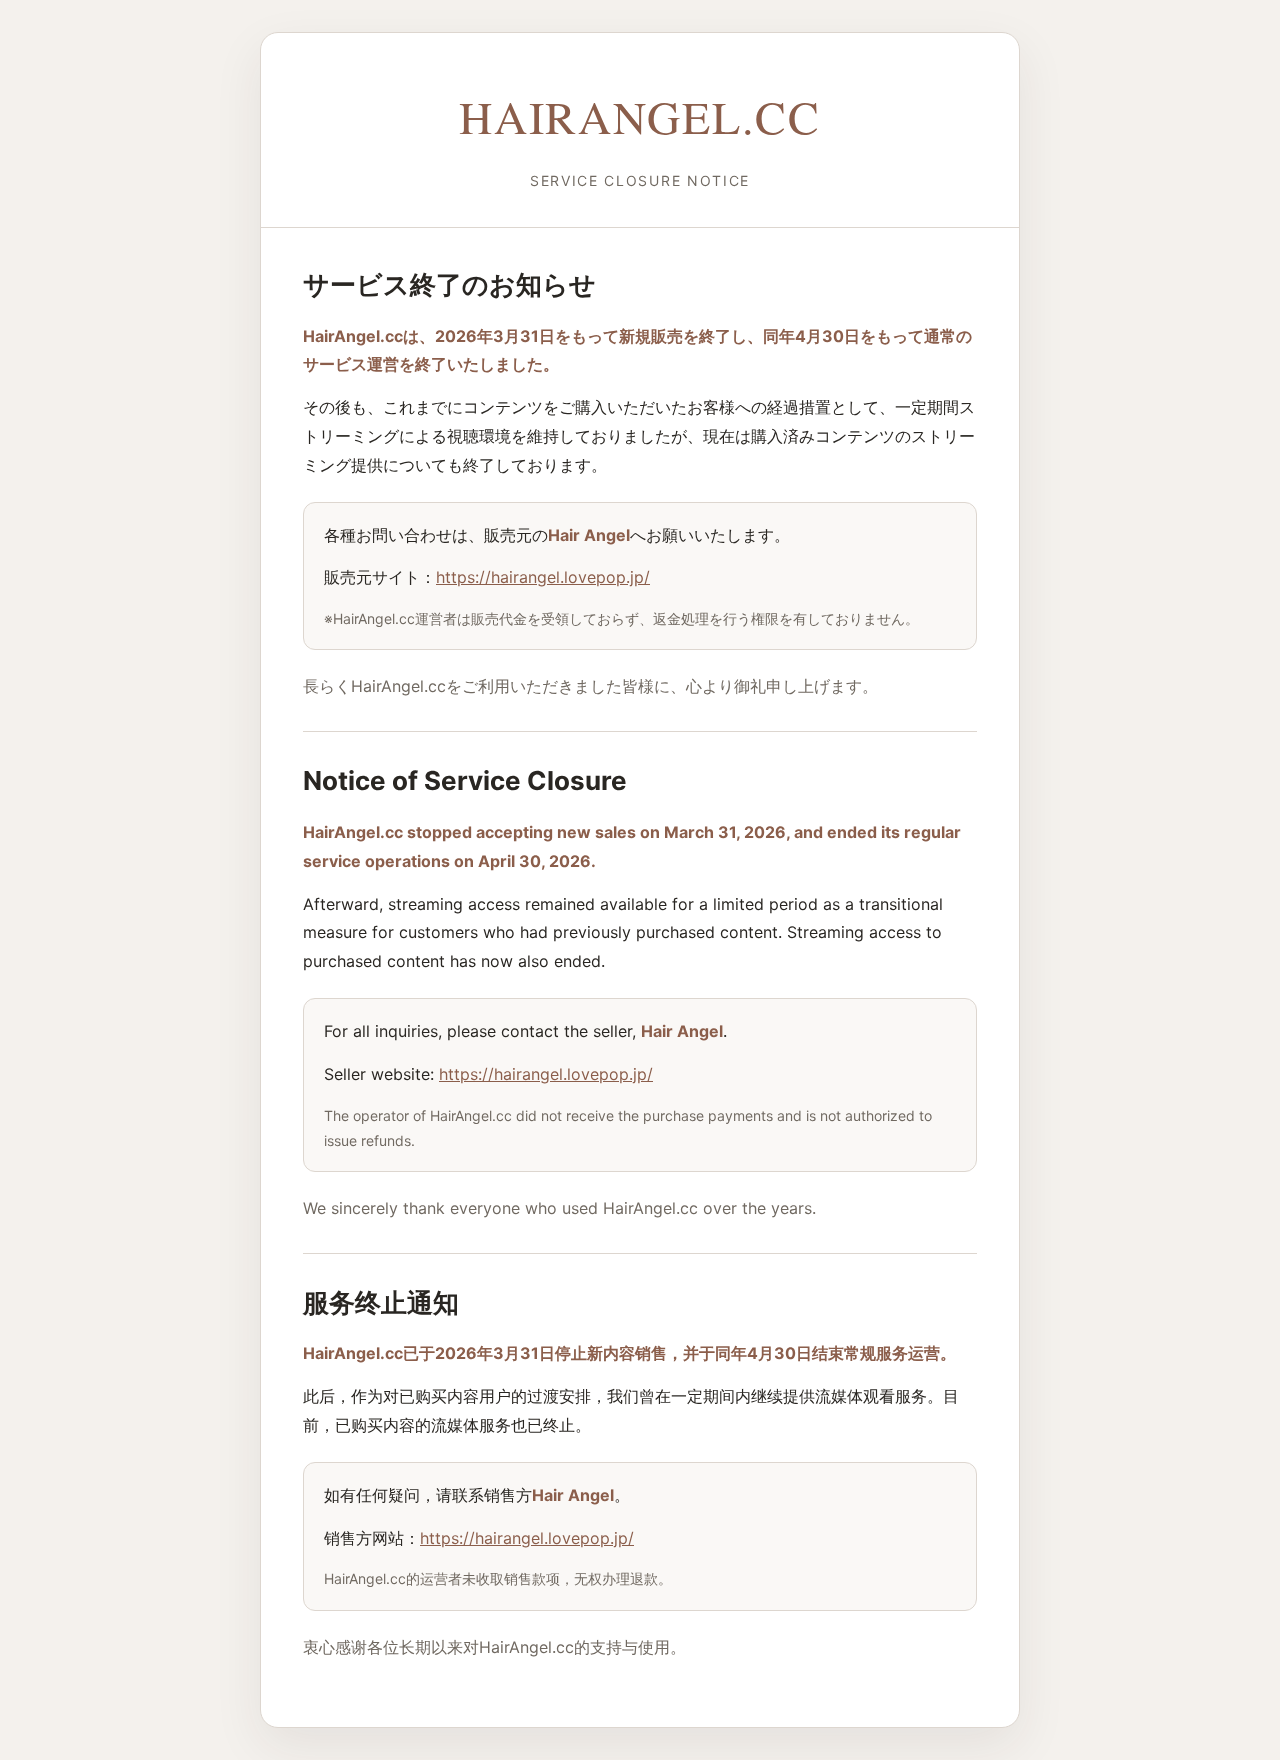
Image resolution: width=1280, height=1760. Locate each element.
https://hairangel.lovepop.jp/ (543, 577)
